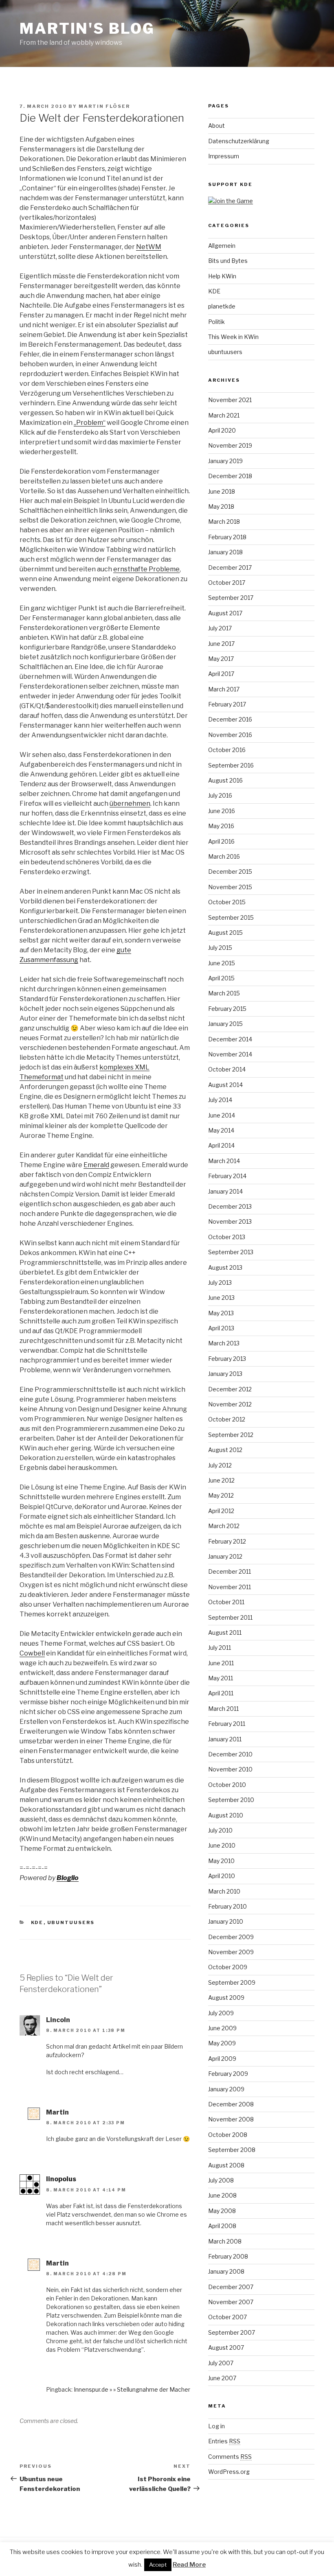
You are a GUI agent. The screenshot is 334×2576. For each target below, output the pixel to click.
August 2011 (225, 1632)
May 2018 (221, 506)
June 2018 (222, 491)
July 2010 (220, 1830)
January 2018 (225, 552)
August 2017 (225, 613)
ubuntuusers (71, 1922)
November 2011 (230, 1587)
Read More (189, 2565)
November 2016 (230, 735)
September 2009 (232, 1982)
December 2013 (230, 1206)
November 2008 (231, 2119)
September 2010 (231, 1800)
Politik (216, 322)
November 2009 (231, 1952)
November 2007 (231, 2302)
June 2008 (222, 2195)
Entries (224, 2441)
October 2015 (227, 902)
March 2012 (224, 1526)
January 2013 (225, 1374)
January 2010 (226, 1921)
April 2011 (221, 1693)
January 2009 (226, 2089)
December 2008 (231, 2104)
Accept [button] (158, 2565)
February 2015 (227, 1009)
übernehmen (130, 804)
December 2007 (231, 2287)
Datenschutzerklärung (239, 141)
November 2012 (230, 1404)
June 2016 (222, 811)
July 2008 (221, 2180)
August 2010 (226, 1815)
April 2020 (222, 430)
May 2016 (221, 826)
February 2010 (227, 1906)
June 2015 (222, 963)
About (216, 126)
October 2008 (228, 2135)
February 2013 (227, 1359)
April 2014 (221, 1145)
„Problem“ (90, 423)
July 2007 (221, 2363)
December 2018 (230, 476)
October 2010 (227, 1785)
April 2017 (221, 674)
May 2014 (221, 1130)
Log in (216, 2426)
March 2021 (224, 415)
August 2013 (225, 1267)
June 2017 (221, 644)
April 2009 (222, 2059)
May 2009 (222, 2043)
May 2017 (221, 659)
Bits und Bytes (228, 261)
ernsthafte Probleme (146, 569)
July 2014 (220, 1100)
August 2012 (225, 1450)
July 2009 (221, 2013)
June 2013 (221, 1298)
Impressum (224, 156)
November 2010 (230, 1769)
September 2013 (231, 1252)
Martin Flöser (104, 106)
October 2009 (228, 1967)
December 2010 (230, 1754)
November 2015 (230, 887)
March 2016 (224, 856)
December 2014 (230, 1039)
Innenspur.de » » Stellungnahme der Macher (132, 2389)
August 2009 (226, 1998)
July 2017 (220, 628)
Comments (230, 2457)
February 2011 (227, 1724)
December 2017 (230, 567)
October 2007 (227, 2317)
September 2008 (232, 2150)
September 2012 (231, 1435)
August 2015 (225, 933)
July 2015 (220, 948)
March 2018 (224, 522)
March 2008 (225, 2241)
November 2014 (230, 1054)
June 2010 (222, 1845)
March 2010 (224, 1891)
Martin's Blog (87, 28)
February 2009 (228, 2074)
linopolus (61, 2179)
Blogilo (68, 1878)
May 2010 (221, 1861)
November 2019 (230, 445)
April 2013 (221, 1328)
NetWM (149, 247)
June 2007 (222, 2378)
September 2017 (231, 598)
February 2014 (227, 1176)
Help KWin (222, 276)
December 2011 (230, 1571)
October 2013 (227, 1237)
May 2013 (221, 1313)
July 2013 (220, 1283)
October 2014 (227, 1069)
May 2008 (222, 2211)
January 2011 (225, 1739)
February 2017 (227, 704)
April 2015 (221, 978)
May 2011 (221, 1678)
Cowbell (32, 1653)
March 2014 (224, 1161)
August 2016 (225, 780)
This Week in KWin (233, 337)
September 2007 (232, 2332)
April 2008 (222, 2226)
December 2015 (230, 871)
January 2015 (225, 1024)
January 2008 (226, 2271)
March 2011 (223, 1709)
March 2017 (224, 689)
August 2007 (226, 2347)
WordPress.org (229, 2472)
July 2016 (220, 795)
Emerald (96, 1165)
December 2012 (230, 1389)
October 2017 (227, 583)
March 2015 (224, 993)
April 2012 (221, 1511)
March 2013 (224, 1343)
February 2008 (228, 2256)
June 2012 (221, 1480)
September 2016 (231, 765)
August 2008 (226, 2165)
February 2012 (227, 1541)
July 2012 (220, 1465)
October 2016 (227, 750)
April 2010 (222, 1876)
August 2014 (225, 1085)
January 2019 (225, 461)
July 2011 (220, 1648)
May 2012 (221, 1495)
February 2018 (227, 537)
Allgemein (222, 246)
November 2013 (230, 1221)
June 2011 (221, 1663)
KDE (37, 1922)
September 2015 (231, 917)
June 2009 (222, 2028)
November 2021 (230, 400)
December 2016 (230, 719)
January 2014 (225, 1191)
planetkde (222, 306)
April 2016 (221, 841)
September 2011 (230, 1617)
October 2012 (227, 1419)
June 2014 (222, 1115)
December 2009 (231, 1937)
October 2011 (226, 1602)
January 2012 (225, 1556)
